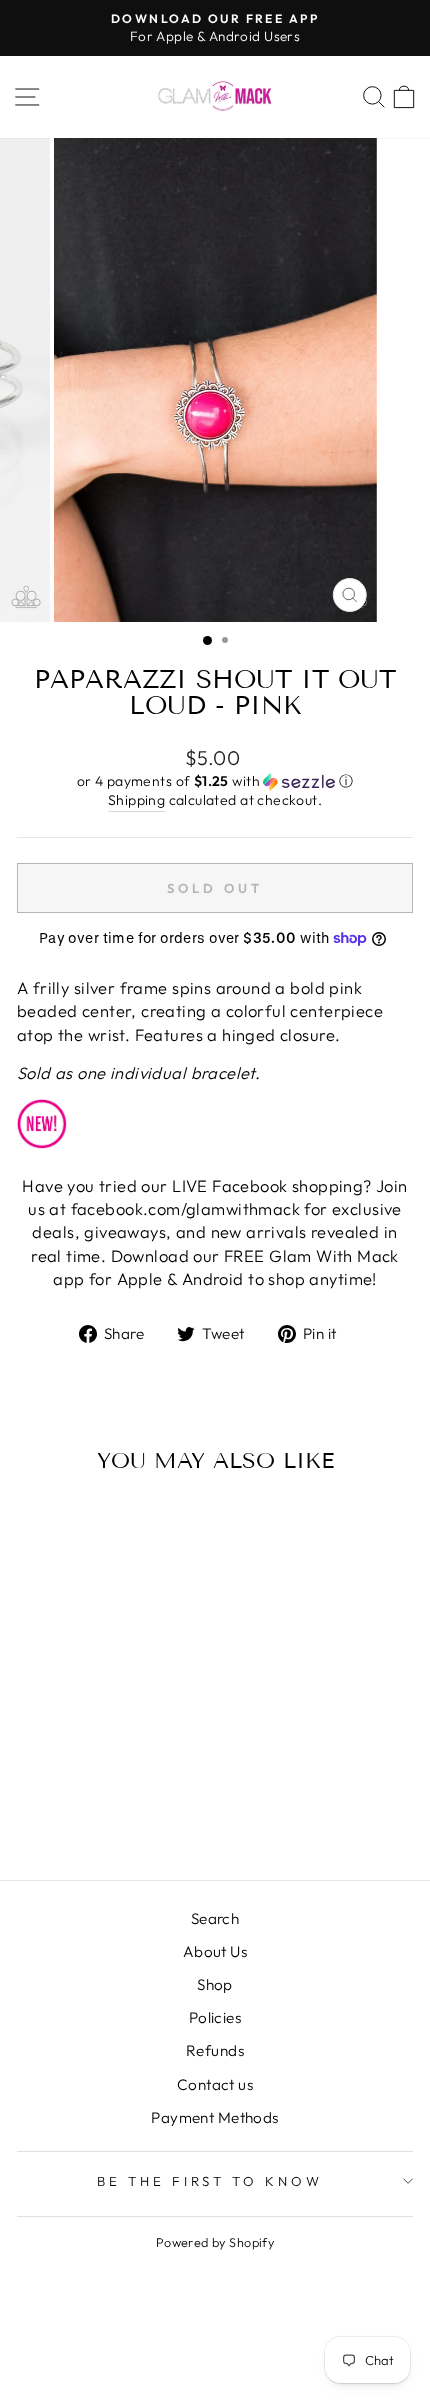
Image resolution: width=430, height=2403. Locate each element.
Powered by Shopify (215, 2242)
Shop (215, 1984)
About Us (215, 1951)
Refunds (215, 2050)
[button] (215, 781)
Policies (215, 2017)
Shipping (136, 800)
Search (215, 1918)
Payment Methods (214, 2117)
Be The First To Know (210, 2181)
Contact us (215, 2084)
